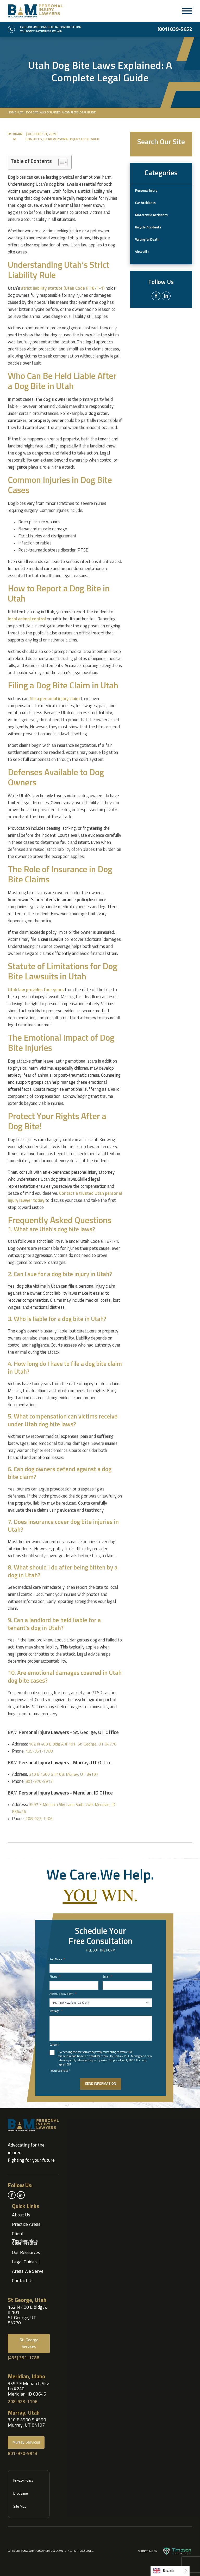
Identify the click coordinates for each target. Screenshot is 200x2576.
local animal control (27, 619)
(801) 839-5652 (175, 29)
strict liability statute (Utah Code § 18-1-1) (63, 289)
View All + (142, 252)
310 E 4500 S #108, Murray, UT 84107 (64, 1774)
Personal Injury (146, 191)
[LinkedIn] (166, 296)
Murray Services (26, 2442)
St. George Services (29, 2343)
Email (107, 1977)
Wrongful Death (147, 240)
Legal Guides (24, 2262)
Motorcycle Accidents (151, 215)
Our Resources (26, 2253)
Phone (55, 1977)
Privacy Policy (23, 2481)
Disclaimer (21, 2494)
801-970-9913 (39, 1781)
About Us (21, 2215)
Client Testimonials (25, 2237)
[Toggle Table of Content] (60, 162)
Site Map (20, 2507)
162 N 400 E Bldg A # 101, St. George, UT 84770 (73, 1744)
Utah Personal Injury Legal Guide (72, 139)
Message (56, 2011)
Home (12, 113)
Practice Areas (26, 2225)
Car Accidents (145, 203)
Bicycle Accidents (148, 228)
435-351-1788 (39, 1751)
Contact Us (23, 2281)
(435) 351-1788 (24, 2358)
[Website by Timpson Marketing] (177, 2551)
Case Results (25, 2243)
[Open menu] (187, 11)
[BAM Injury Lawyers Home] (35, 11)
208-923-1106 (39, 1819)
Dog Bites (34, 139)
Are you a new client (63, 1994)
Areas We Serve (28, 2271)
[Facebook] (156, 296)
